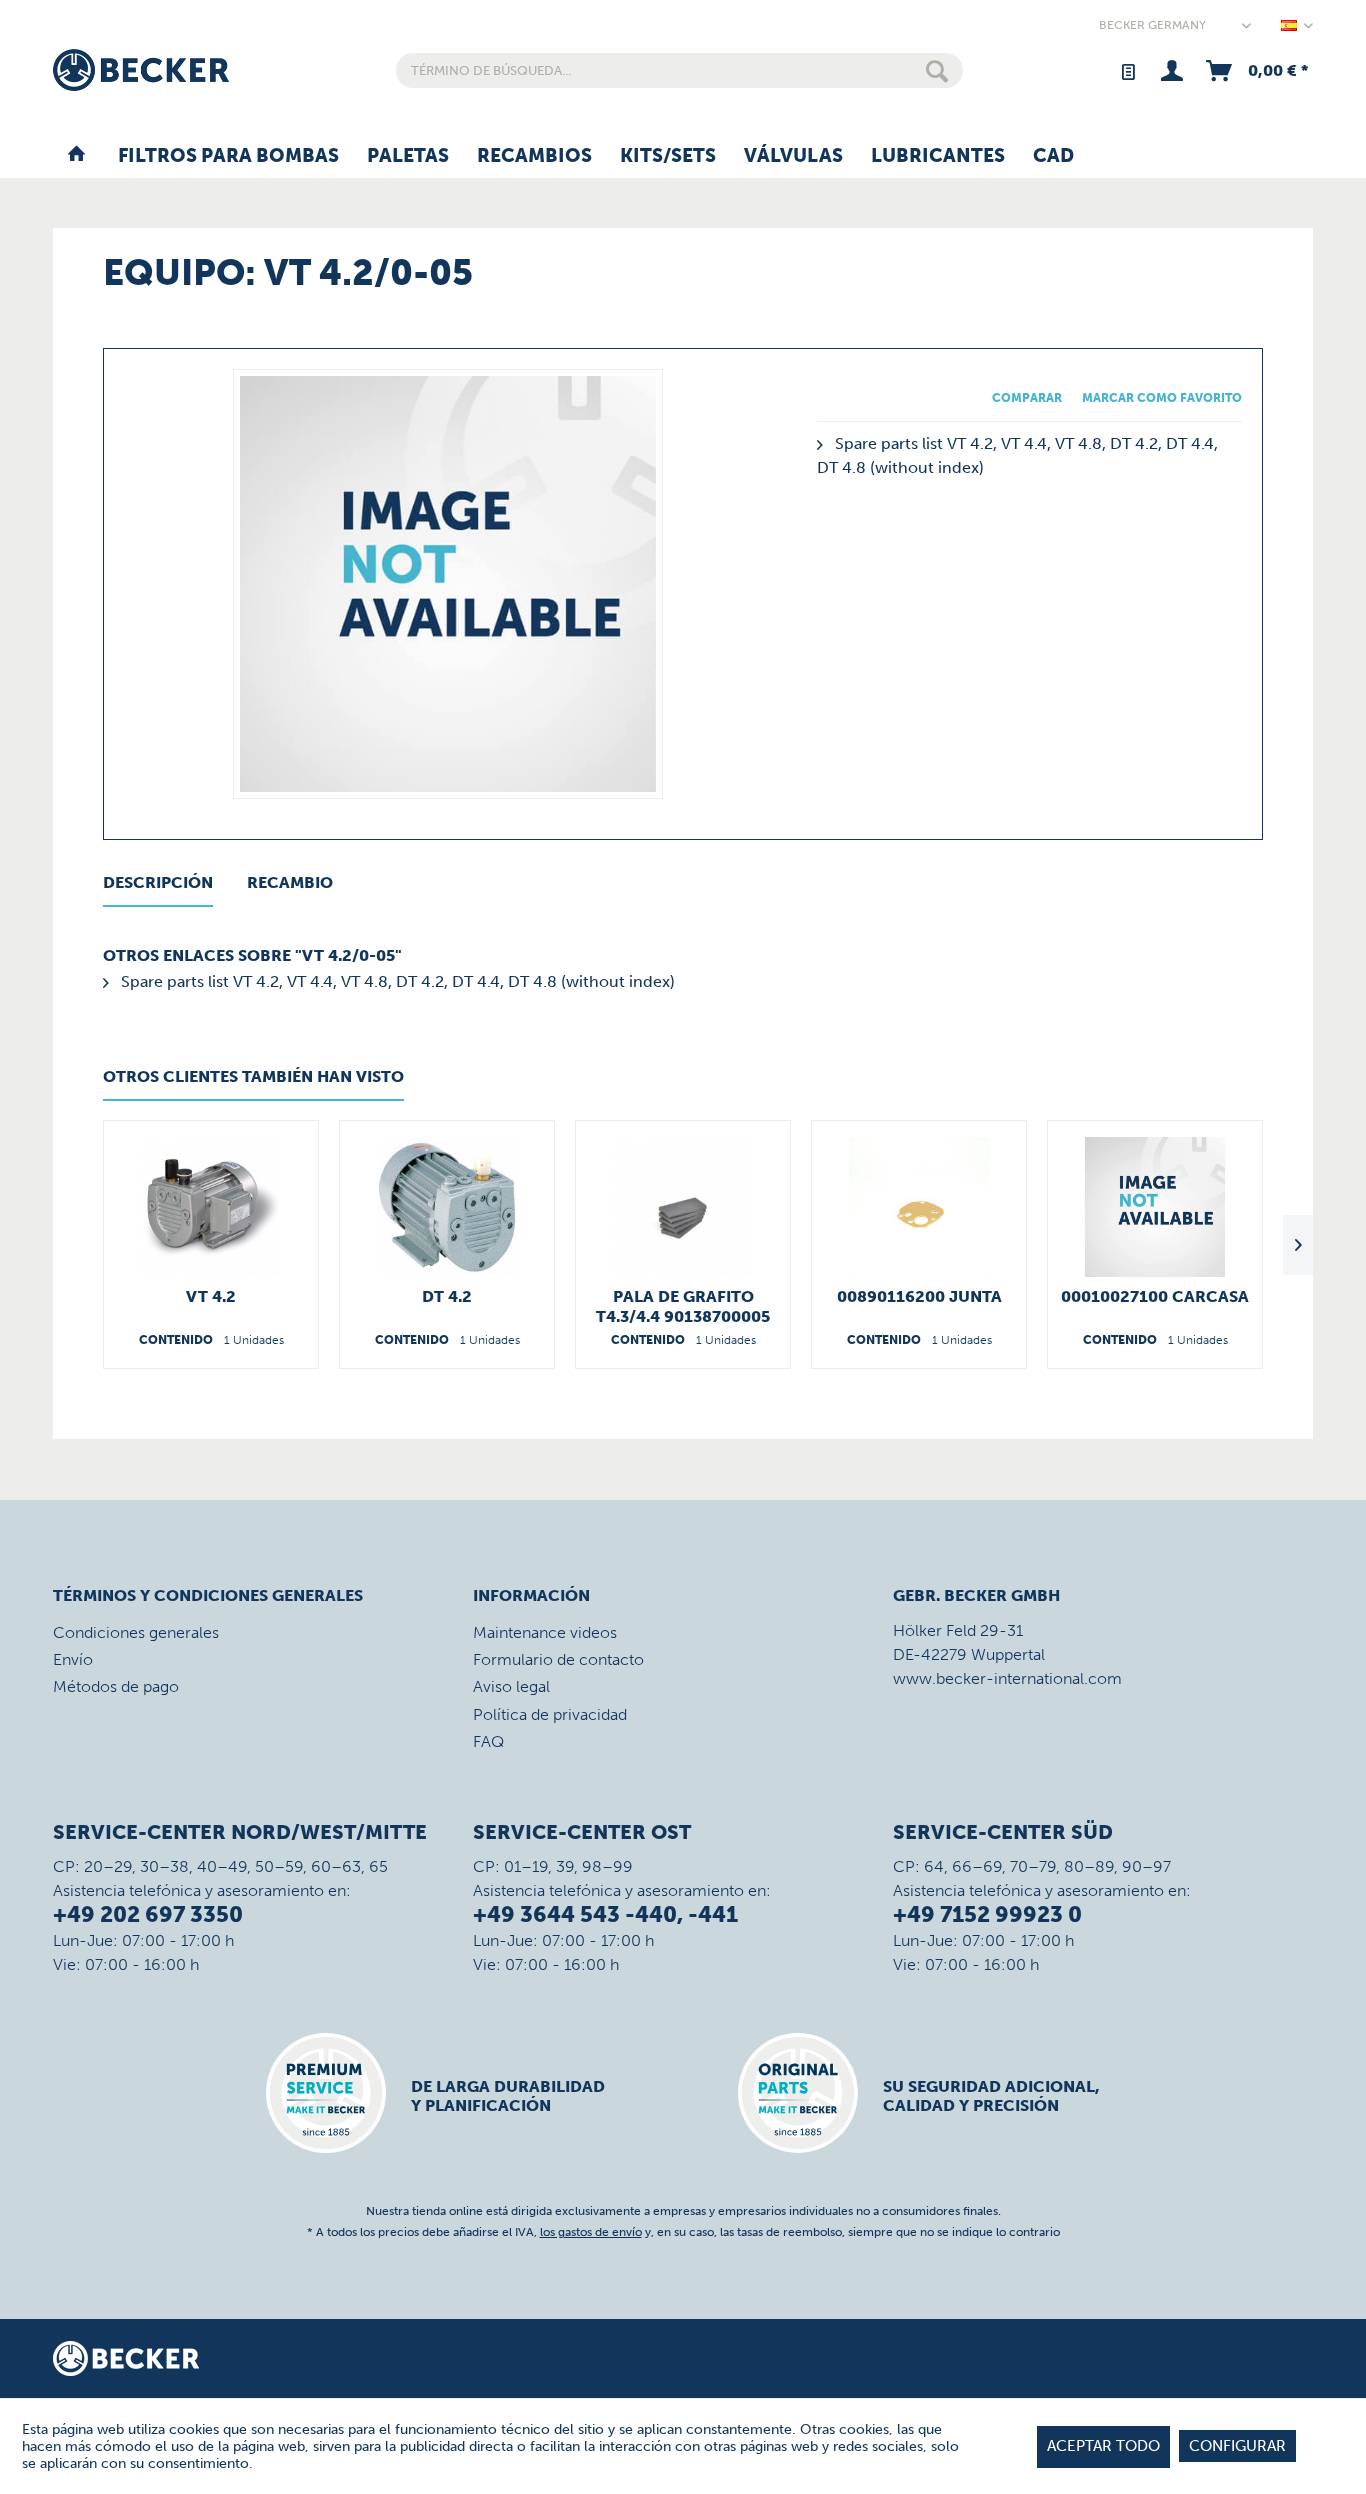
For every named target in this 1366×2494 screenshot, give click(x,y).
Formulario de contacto (558, 1659)
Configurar (1237, 2446)
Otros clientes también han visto (253, 1076)
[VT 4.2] (211, 1207)
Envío (73, 1659)
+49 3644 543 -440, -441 (605, 1914)
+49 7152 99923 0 (987, 1914)
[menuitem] (679, 70)
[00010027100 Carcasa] (1155, 1207)
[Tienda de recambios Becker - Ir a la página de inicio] (141, 70)
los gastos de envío (591, 2232)
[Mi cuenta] (1171, 70)
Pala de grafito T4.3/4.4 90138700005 (683, 1306)
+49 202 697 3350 (148, 1914)
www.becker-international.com (1007, 1678)
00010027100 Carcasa (1155, 1296)
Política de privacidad (550, 1714)
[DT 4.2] (447, 1207)
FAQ (488, 1741)
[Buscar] (937, 70)
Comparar (1027, 398)
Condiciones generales (136, 1632)
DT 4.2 (447, 1296)
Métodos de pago (116, 1686)
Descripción (158, 882)
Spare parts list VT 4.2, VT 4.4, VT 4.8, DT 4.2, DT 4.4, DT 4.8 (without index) (396, 981)
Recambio (290, 882)
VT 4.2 (211, 1296)
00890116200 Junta (919, 1296)
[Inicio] (76, 157)
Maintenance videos (545, 1632)
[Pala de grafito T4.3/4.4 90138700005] (683, 1207)
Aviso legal (511, 1686)
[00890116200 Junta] (919, 1207)
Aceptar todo (1103, 2446)
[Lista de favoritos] (1127, 70)
